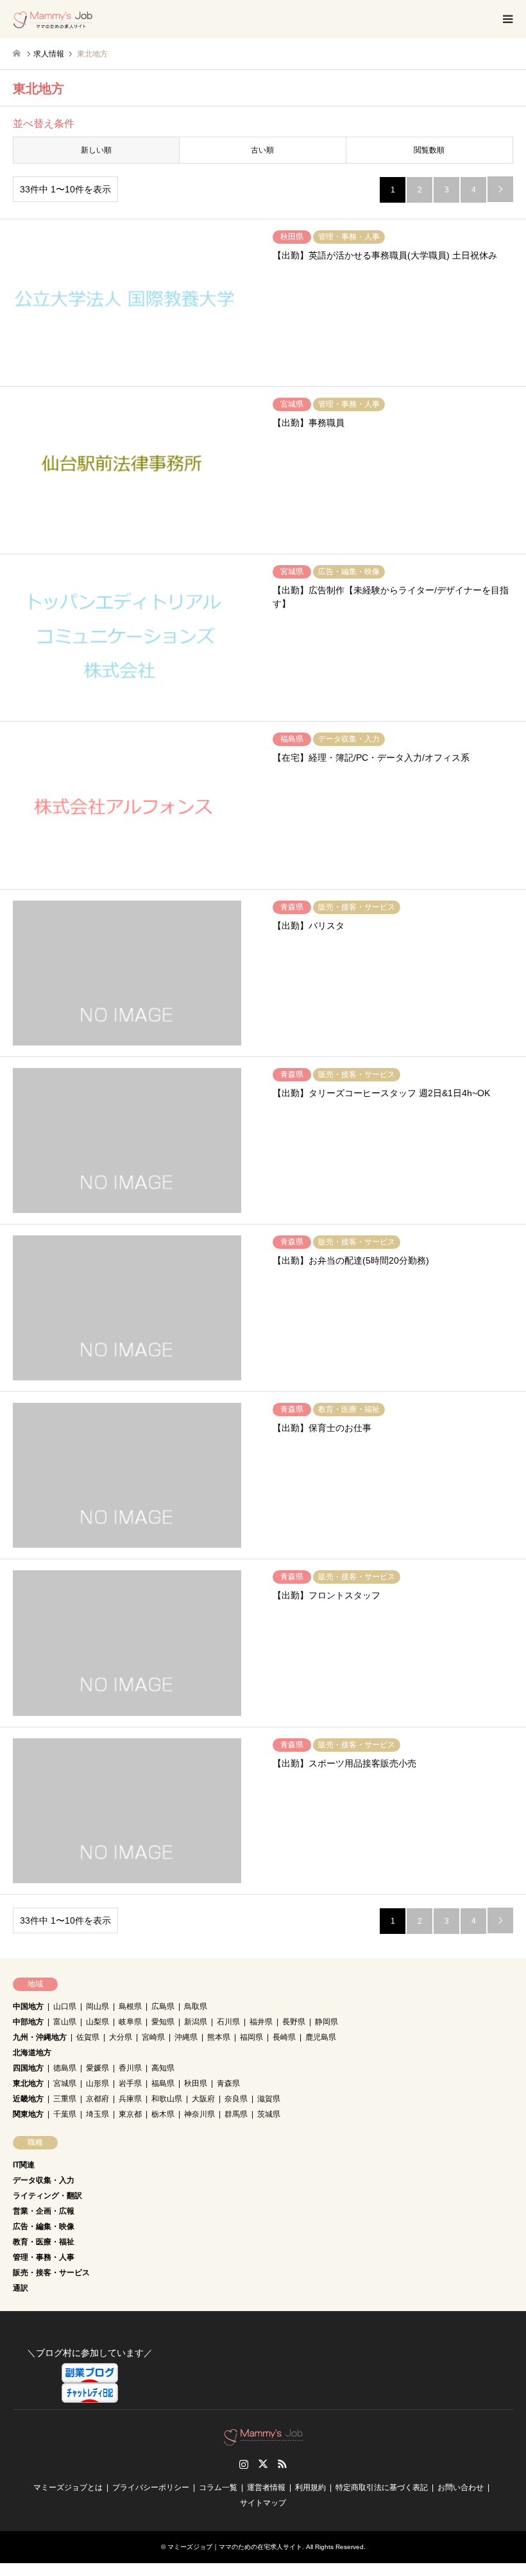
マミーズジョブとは (68, 2487)
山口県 (65, 2006)
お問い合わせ (461, 2487)
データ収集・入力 (44, 2180)
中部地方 (28, 2022)
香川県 (130, 2068)
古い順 (262, 150)
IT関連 (24, 2165)
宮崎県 (153, 2037)
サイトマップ (263, 2503)
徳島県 (65, 2068)
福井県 (261, 2022)
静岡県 (327, 2022)
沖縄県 (186, 2037)
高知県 (163, 2068)
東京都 (130, 2114)
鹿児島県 (321, 2037)
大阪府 (203, 2099)
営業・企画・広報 (44, 2211)
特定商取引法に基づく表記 (382, 2487)
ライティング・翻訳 (47, 2196)
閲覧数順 (429, 150)
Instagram (244, 2464)
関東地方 (28, 2114)
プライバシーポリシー (151, 2487)
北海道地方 (32, 2053)
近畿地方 (28, 2099)
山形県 (98, 2083)
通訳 (21, 2288)
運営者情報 (266, 2487)
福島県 (163, 2083)
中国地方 (28, 2006)
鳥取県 (196, 2006)
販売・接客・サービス (51, 2273)
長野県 (294, 2022)
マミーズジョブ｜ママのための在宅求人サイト (235, 2547)
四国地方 (28, 2068)
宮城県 (65, 2083)
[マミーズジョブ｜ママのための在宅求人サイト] (53, 19)
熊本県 (219, 2037)
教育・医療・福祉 (44, 2242)
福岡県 (251, 2037)
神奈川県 (199, 2114)
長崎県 (284, 2037)
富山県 (65, 2022)
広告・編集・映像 (44, 2226)
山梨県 (98, 2022)
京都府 (98, 2099)
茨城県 (269, 2114)
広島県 (163, 2006)
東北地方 (28, 2083)
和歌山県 (167, 2099)
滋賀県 (269, 2099)
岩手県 (130, 2083)
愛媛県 (98, 2068)
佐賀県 (88, 2037)
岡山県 (98, 2006)
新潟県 (196, 2022)
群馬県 (236, 2114)
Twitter (263, 2464)
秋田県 (196, 2083)
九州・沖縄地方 (40, 2037)
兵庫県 (130, 2099)
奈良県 (236, 2099)
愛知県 (163, 2022)
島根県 (130, 2006)
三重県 (65, 2099)
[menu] (507, 19)
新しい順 (96, 150)
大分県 (121, 2037)
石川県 (228, 2022)
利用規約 (310, 2487)
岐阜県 (130, 2022)
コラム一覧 (218, 2487)
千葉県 (65, 2114)
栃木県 (163, 2114)
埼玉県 (98, 2114)
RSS (282, 2464)
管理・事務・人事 (44, 2257)
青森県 (228, 2083)
